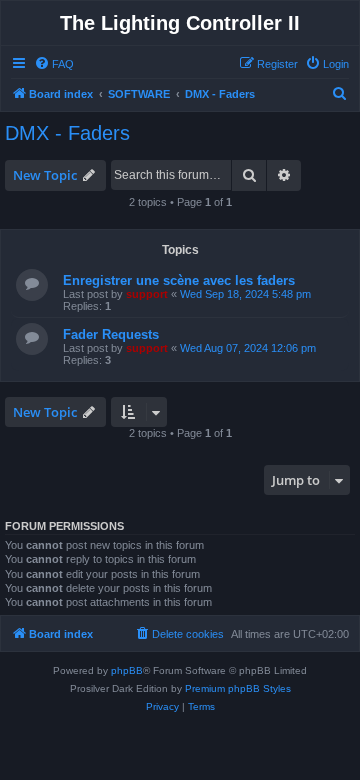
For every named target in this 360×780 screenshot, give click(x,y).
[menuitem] (54, 64)
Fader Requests (111, 334)
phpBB (127, 670)
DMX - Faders (67, 133)
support (147, 294)
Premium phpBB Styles (238, 688)
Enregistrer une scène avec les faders (179, 280)
